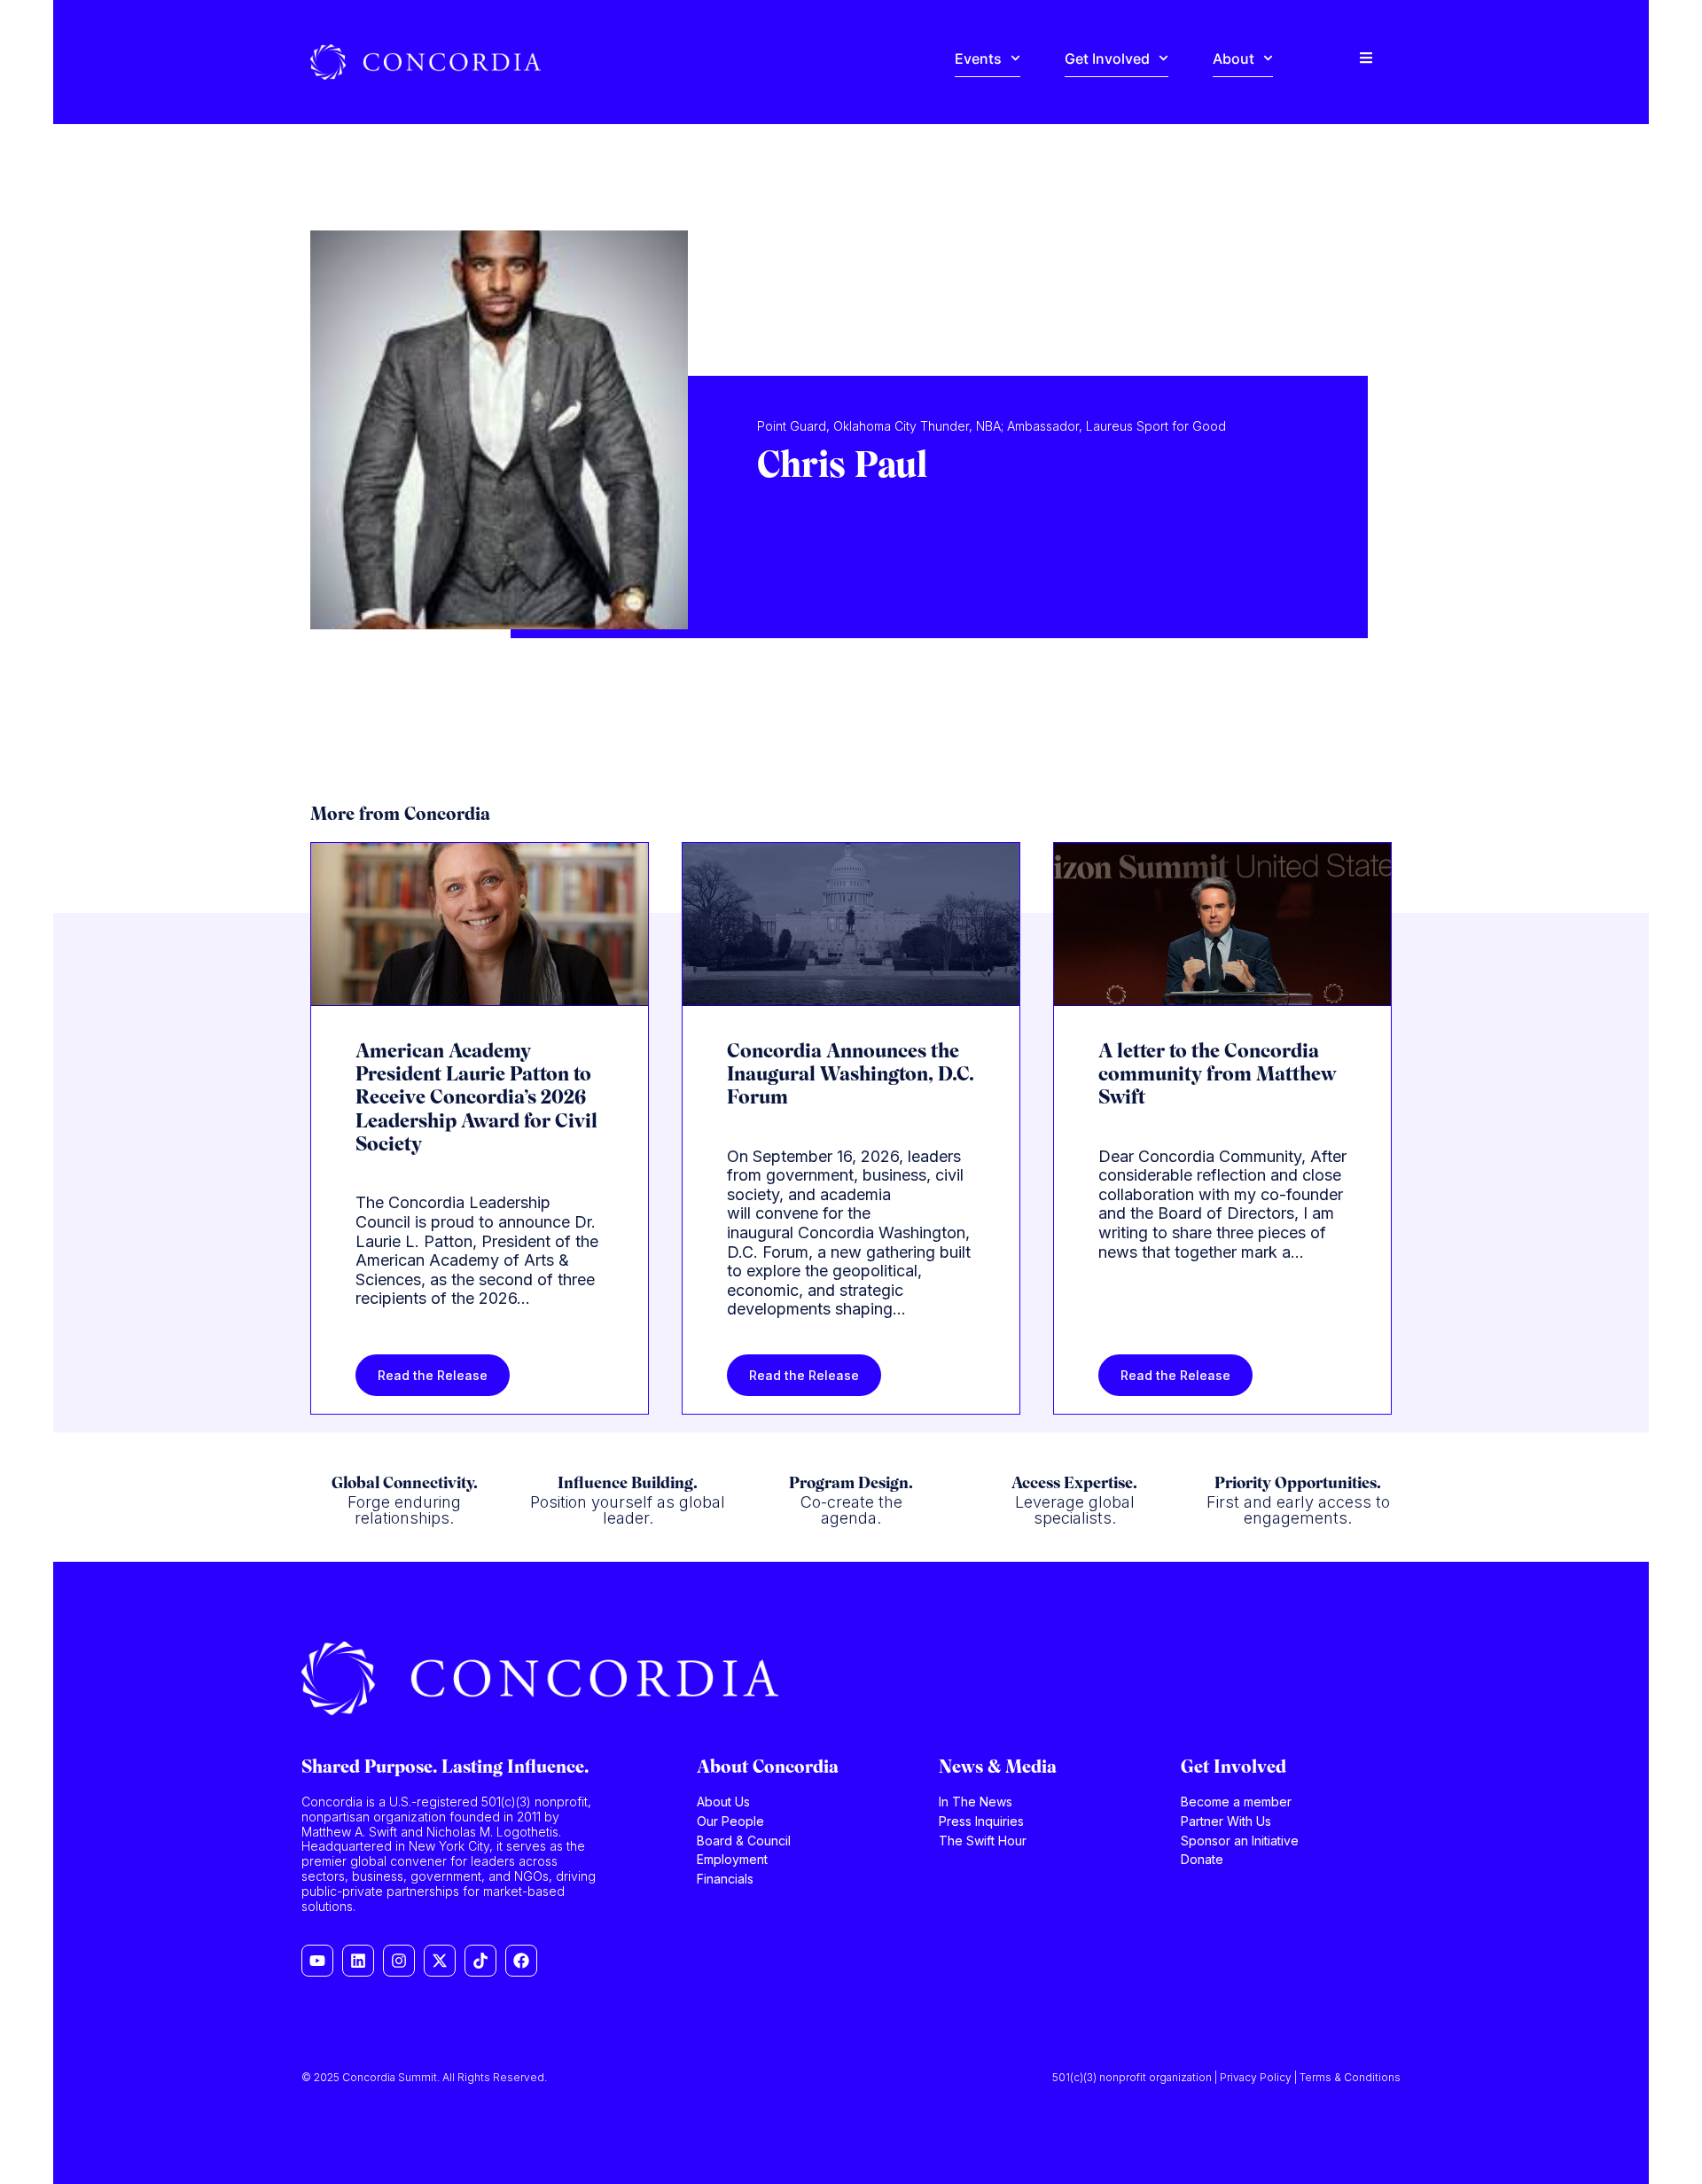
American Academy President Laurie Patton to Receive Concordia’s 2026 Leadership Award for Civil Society (476, 1100)
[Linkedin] (358, 1961)
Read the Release (433, 1375)
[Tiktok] (480, 1961)
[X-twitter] (440, 1961)
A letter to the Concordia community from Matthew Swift (1217, 1076)
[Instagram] (399, 1961)
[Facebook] (521, 1961)
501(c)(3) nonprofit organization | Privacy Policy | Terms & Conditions (1226, 2077)
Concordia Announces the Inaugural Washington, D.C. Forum (851, 1076)
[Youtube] (317, 1961)
